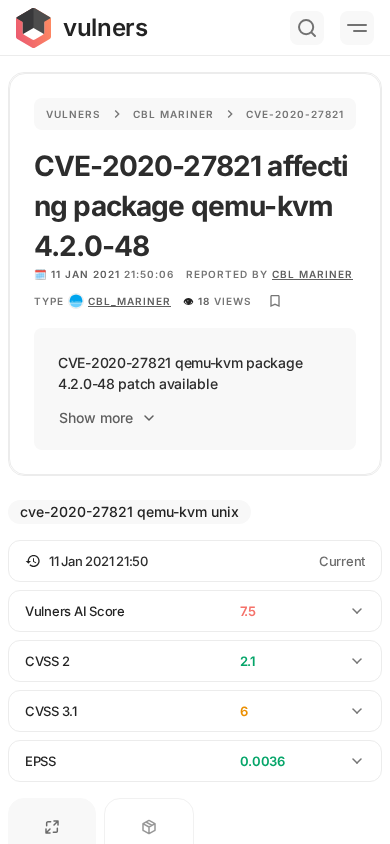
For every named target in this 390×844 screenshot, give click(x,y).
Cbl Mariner (173, 114)
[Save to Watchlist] (275, 301)
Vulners (73, 114)
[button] (195, 561)
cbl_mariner (129, 301)
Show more (96, 417)
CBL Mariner (312, 274)
